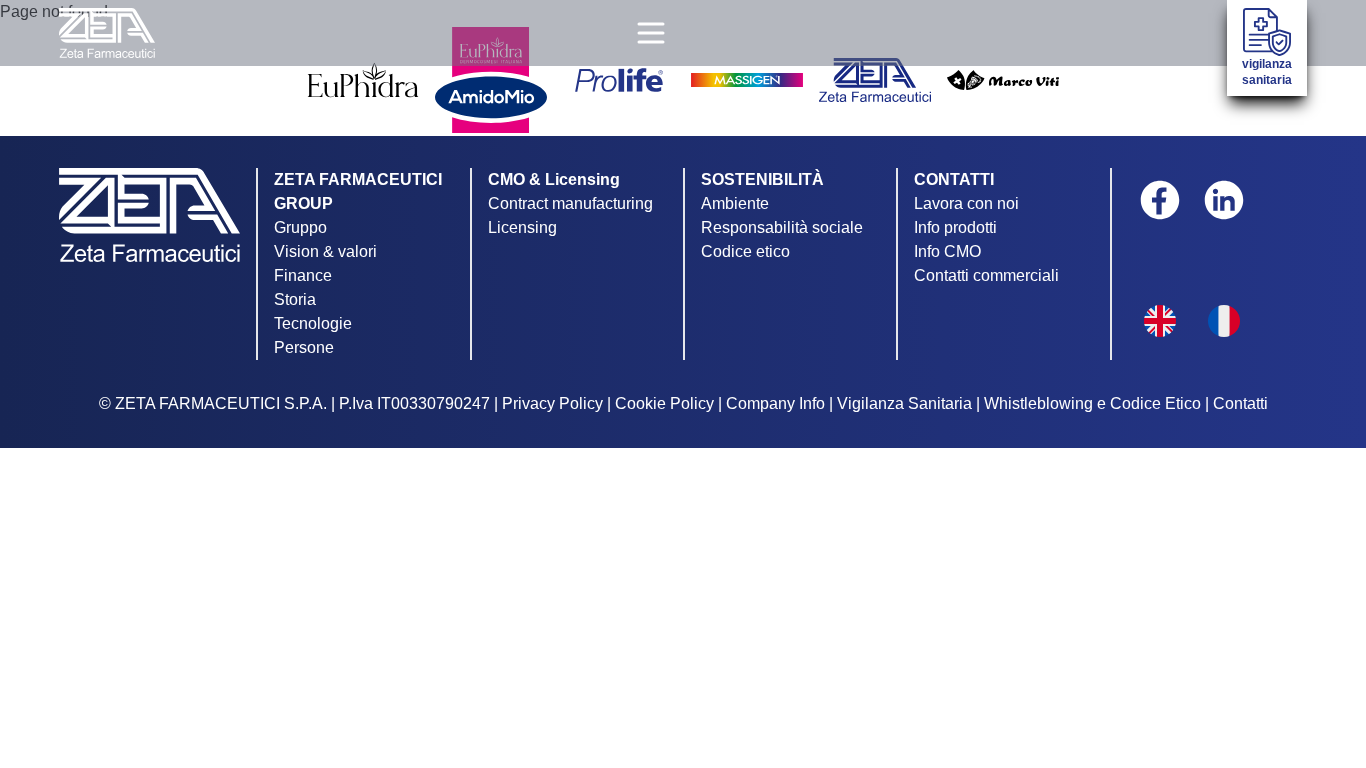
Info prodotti (955, 227)
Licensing (522, 227)
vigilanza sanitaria (1267, 72)
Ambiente (735, 203)
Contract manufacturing (570, 203)
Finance (303, 275)
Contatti (1240, 403)
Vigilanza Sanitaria (904, 403)
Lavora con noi (966, 203)
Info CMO (947, 251)
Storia (295, 299)
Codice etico (745, 251)
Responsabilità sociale (782, 227)
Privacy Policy (552, 403)
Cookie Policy (664, 403)
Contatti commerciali (986, 275)
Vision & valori (325, 251)
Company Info (775, 403)
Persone (304, 347)
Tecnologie (313, 323)
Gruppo (300, 227)
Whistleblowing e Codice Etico (1092, 403)
